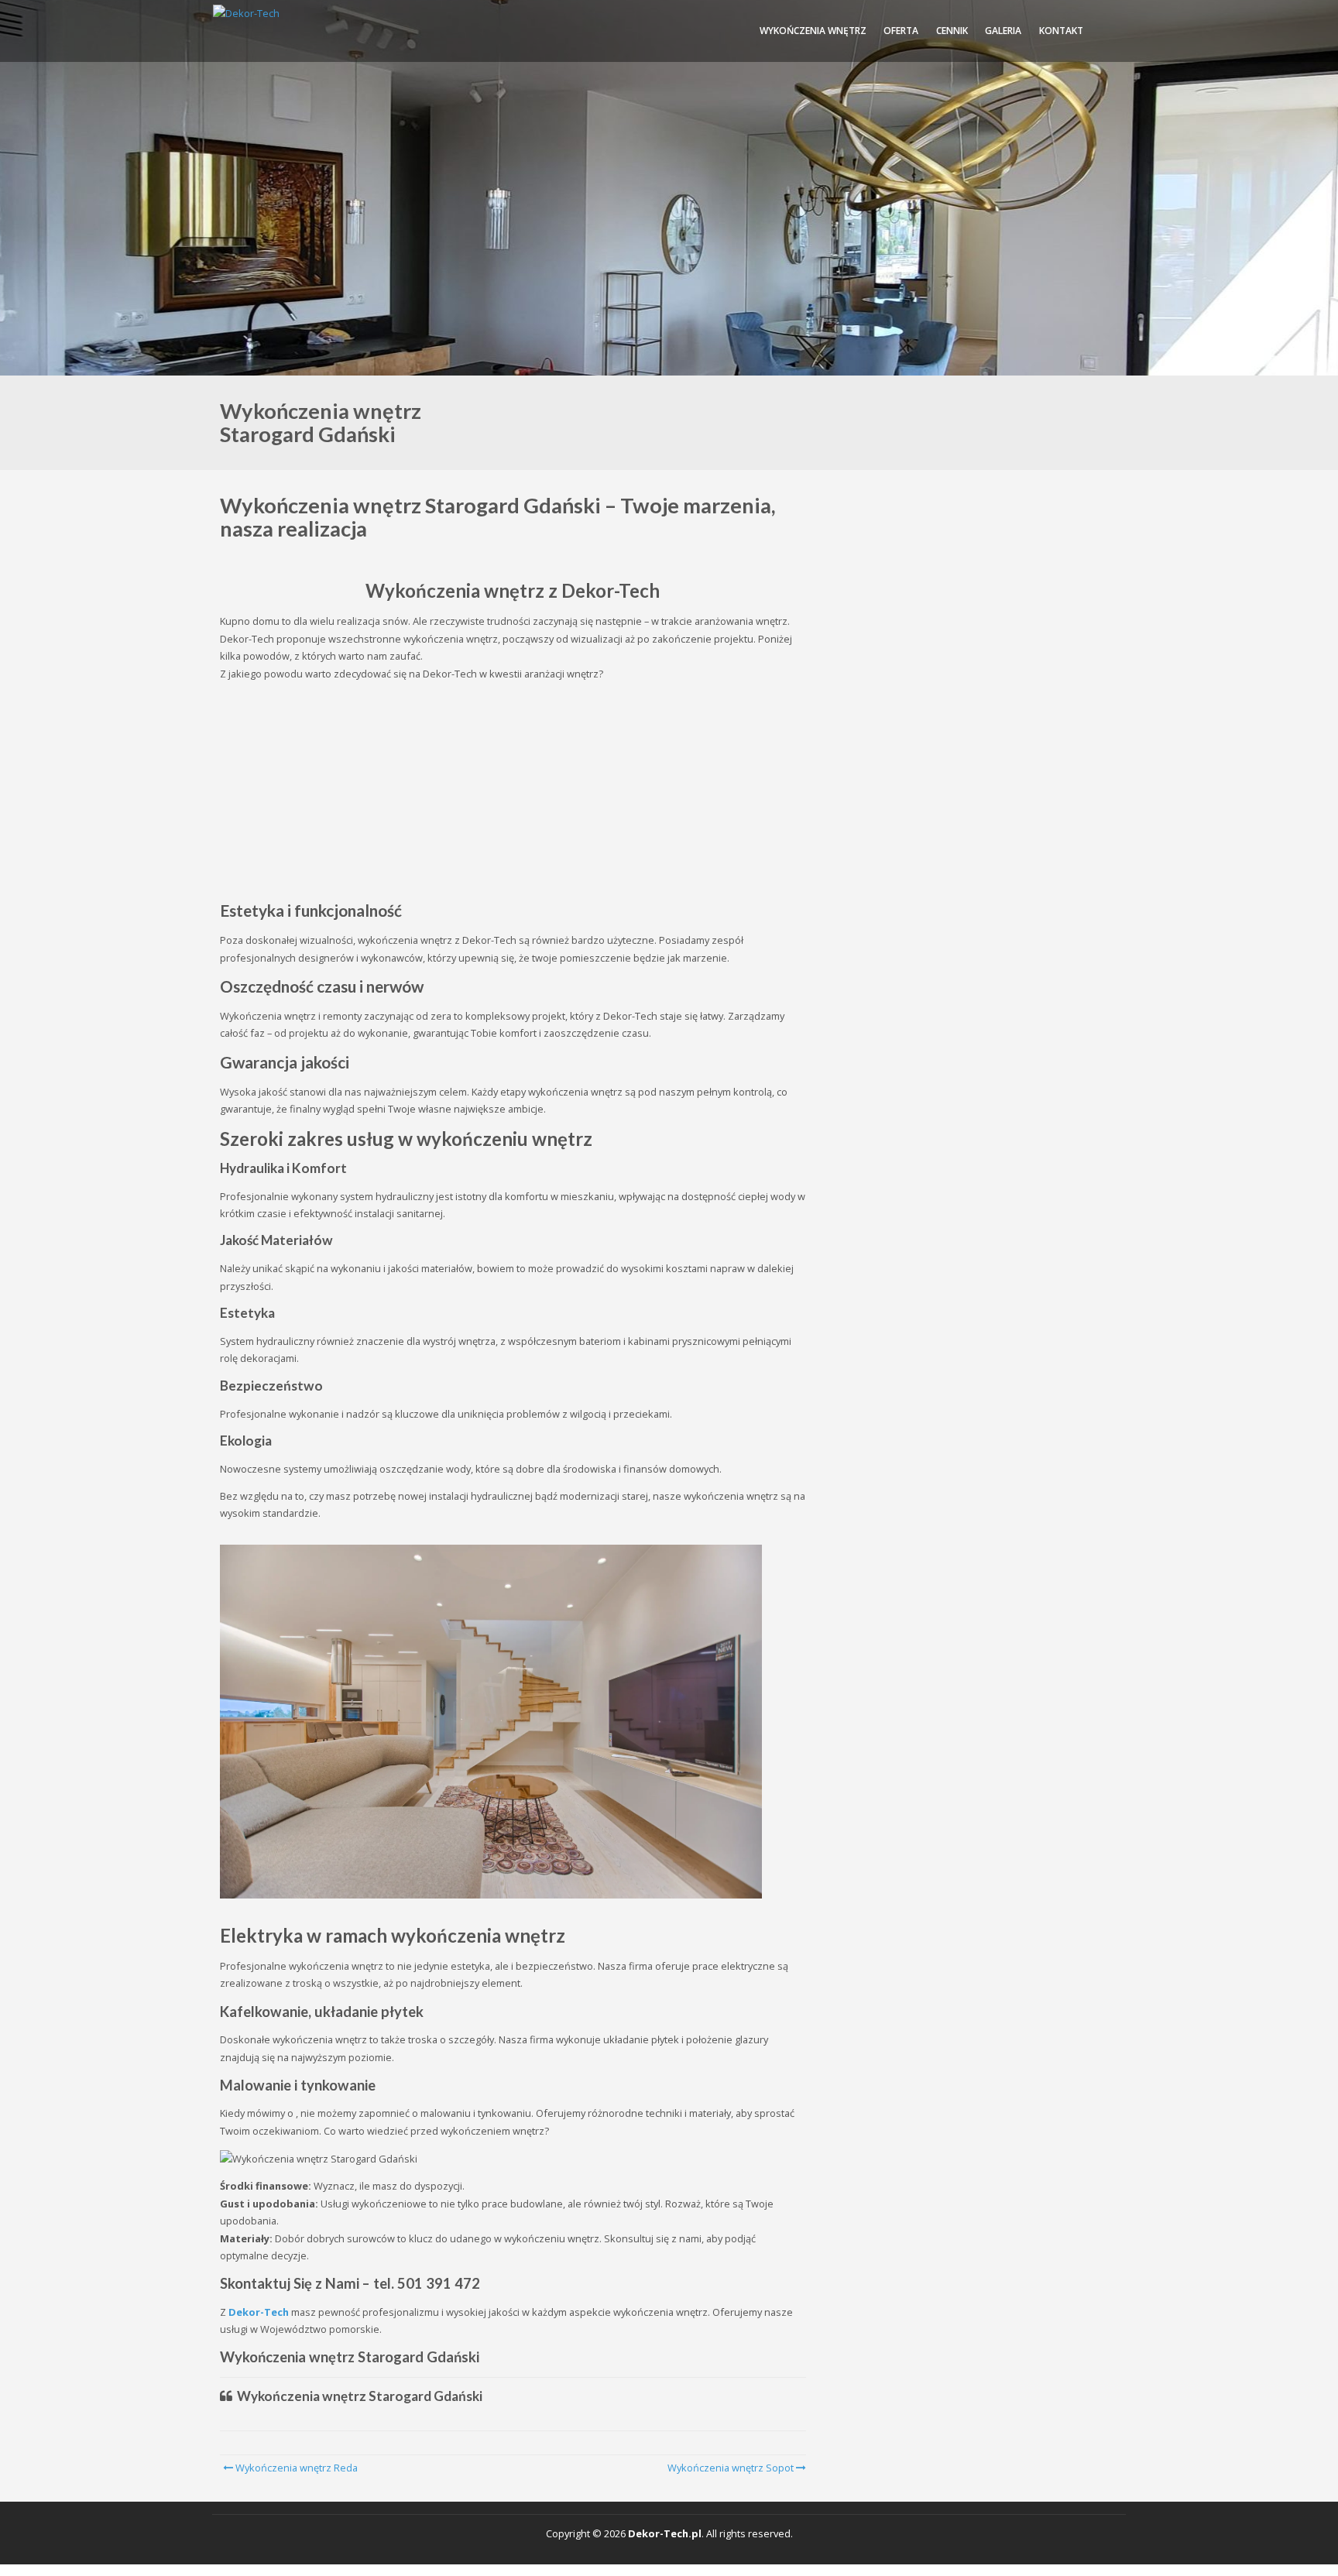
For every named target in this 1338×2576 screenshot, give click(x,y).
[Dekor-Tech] (246, 13)
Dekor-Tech (259, 2312)
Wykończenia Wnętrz (813, 31)
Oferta (901, 31)
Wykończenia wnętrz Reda (295, 2468)
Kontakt (1061, 31)
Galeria (1003, 31)
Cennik (952, 31)
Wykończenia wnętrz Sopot (731, 2468)
